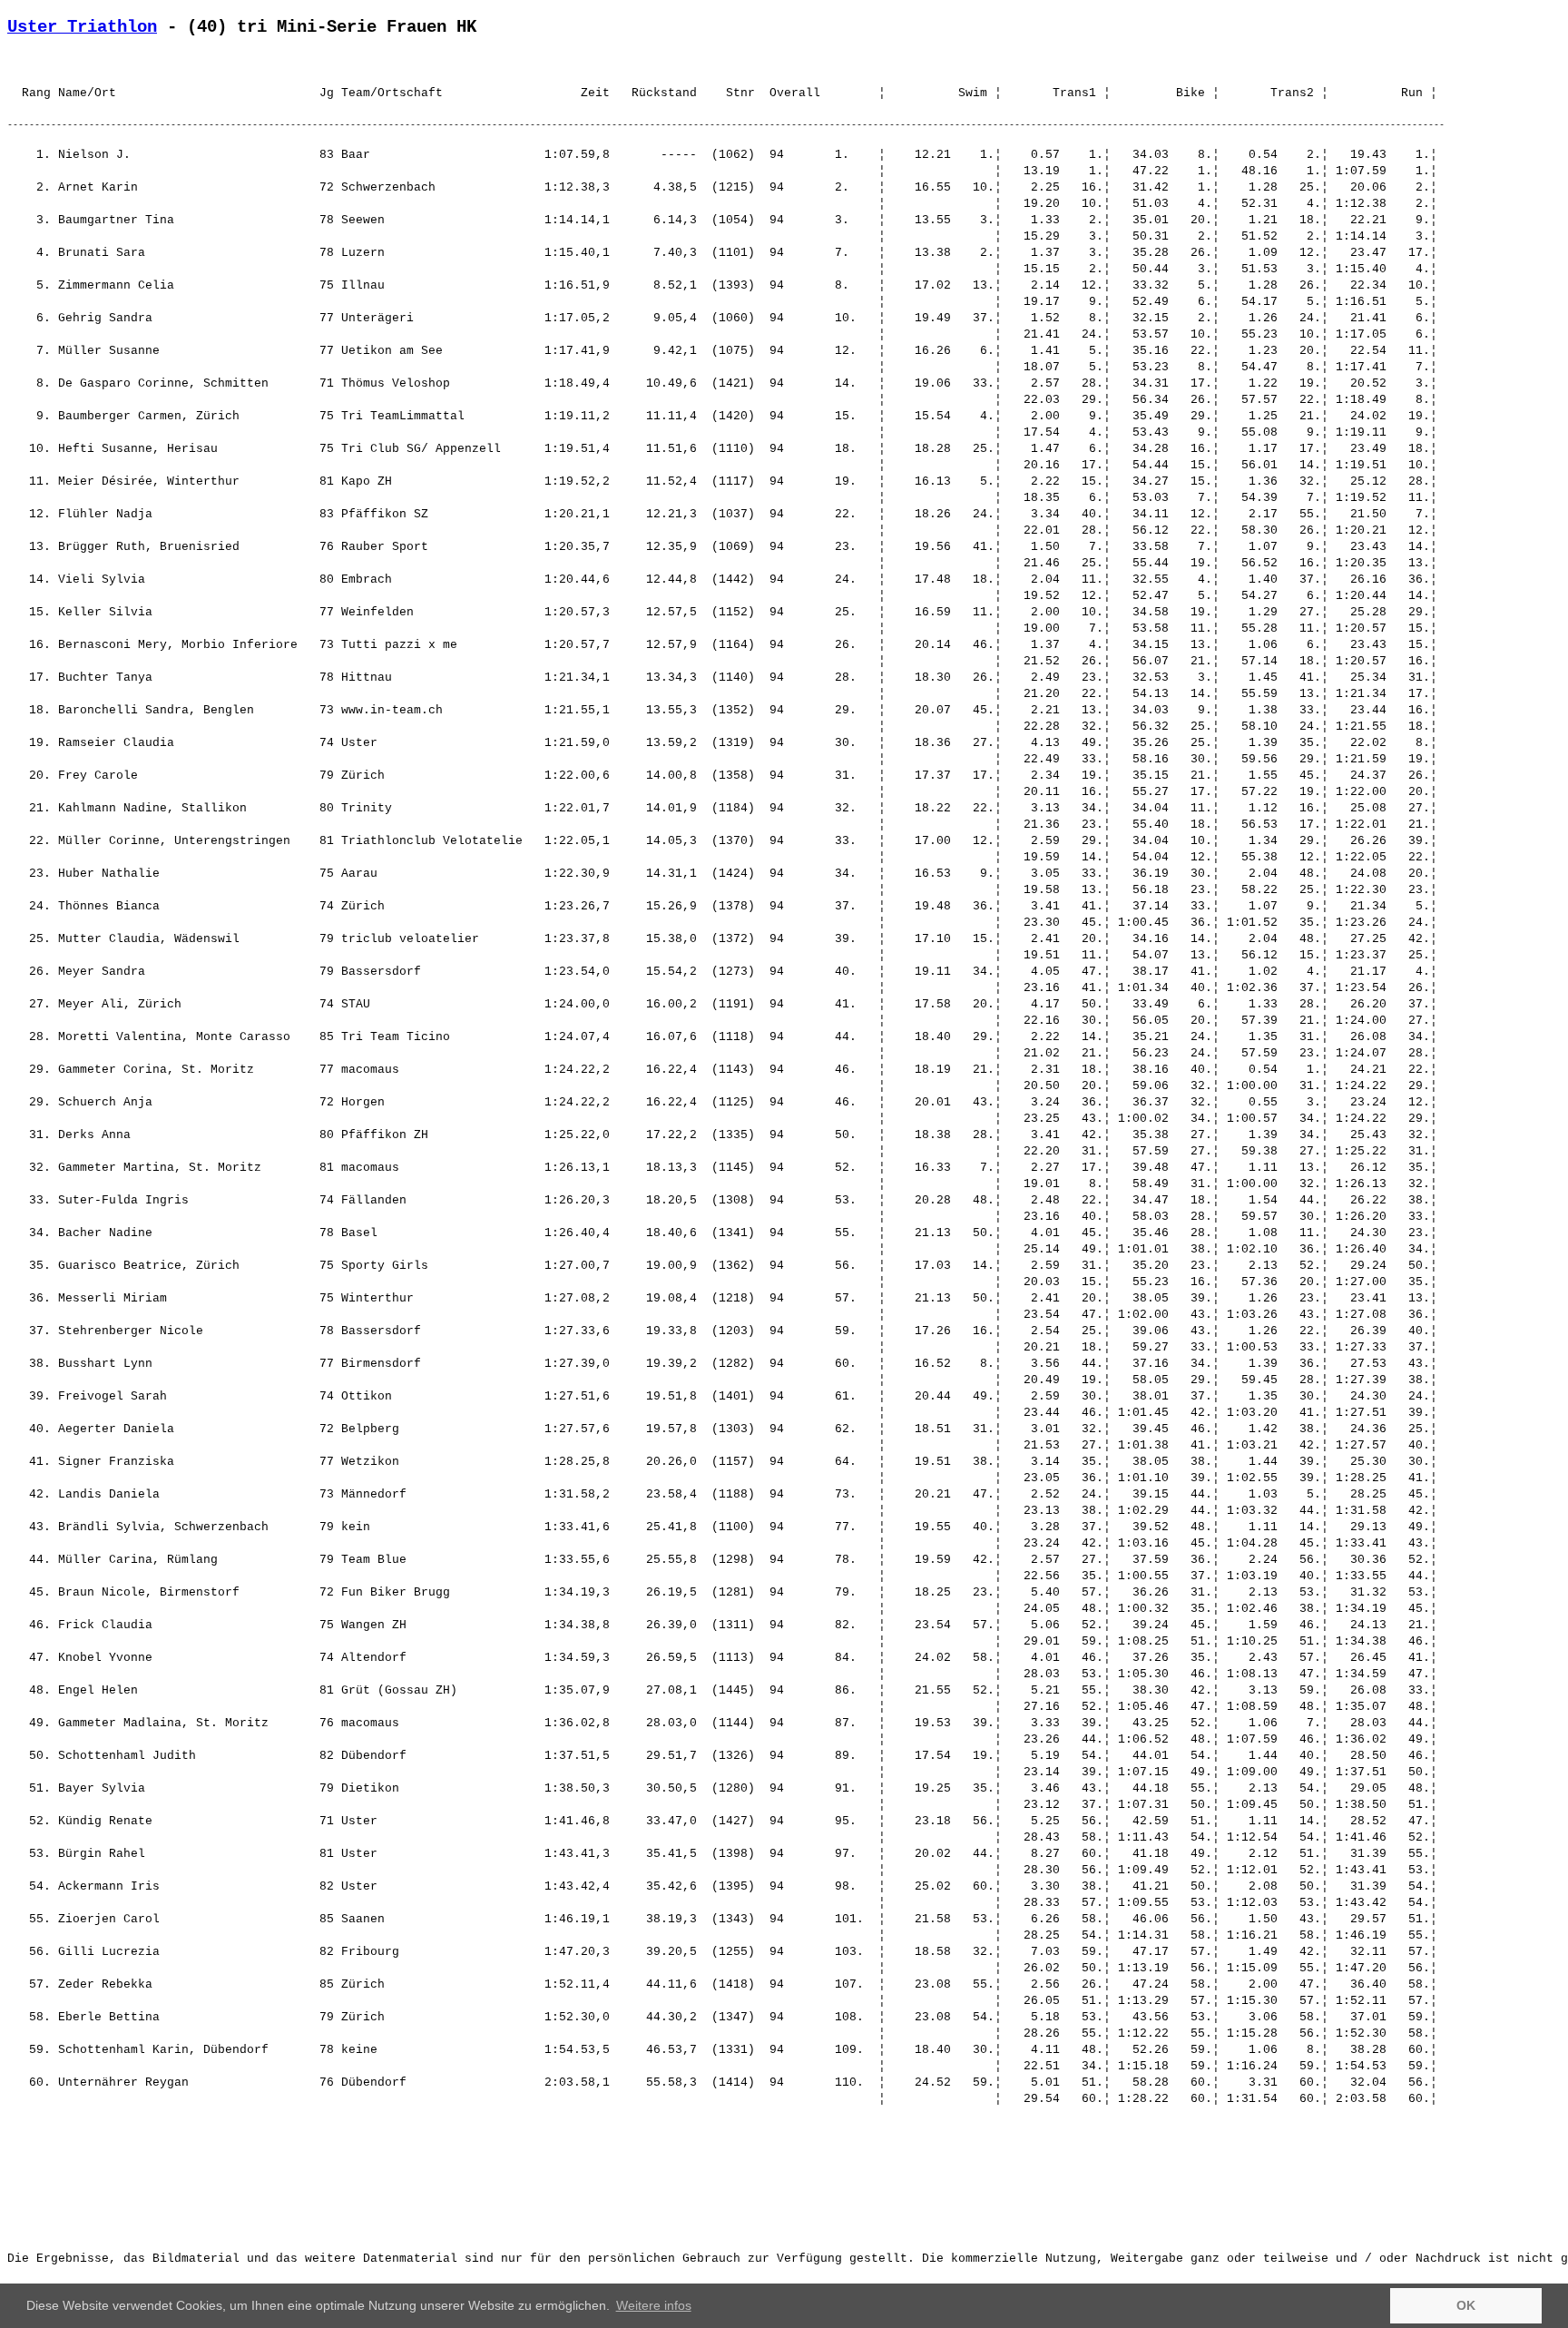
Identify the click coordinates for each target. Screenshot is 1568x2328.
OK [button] (1466, 2305)
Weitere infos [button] (654, 2305)
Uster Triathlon (82, 27)
